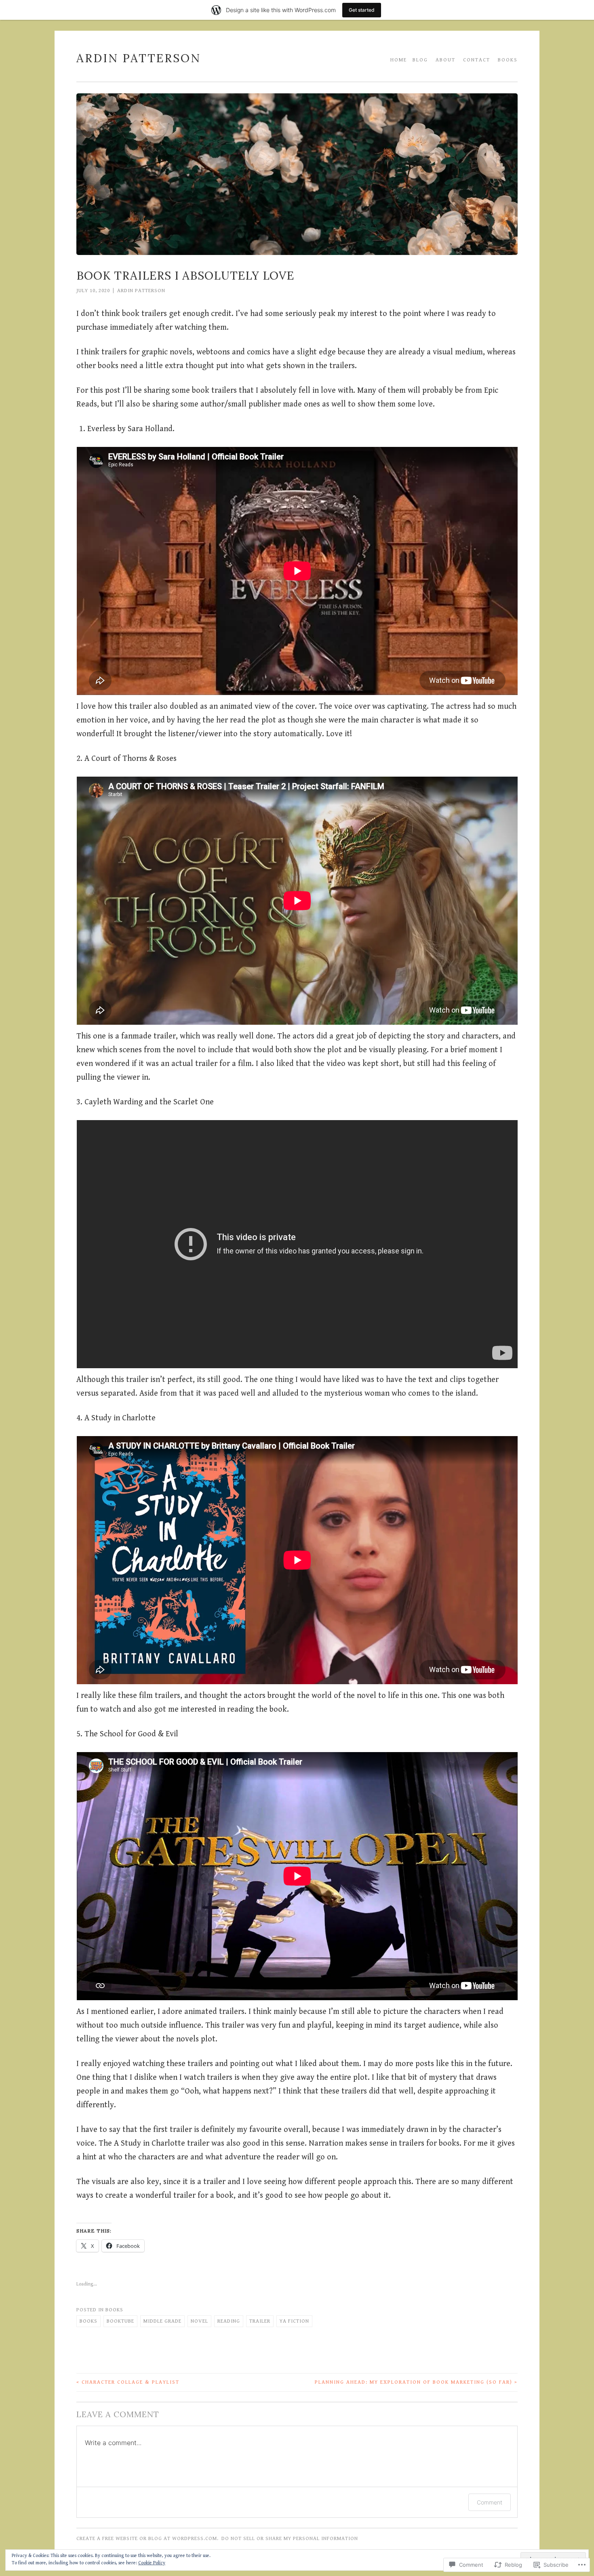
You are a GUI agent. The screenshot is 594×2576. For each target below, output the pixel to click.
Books (508, 60)
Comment (490, 2502)
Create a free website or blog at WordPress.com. (147, 2539)
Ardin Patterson (139, 58)
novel (199, 2321)
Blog (420, 60)
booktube (120, 2321)
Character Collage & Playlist (128, 2382)
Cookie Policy (152, 2563)
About (445, 60)
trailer (260, 2321)
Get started (362, 10)
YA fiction (294, 2321)
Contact (477, 60)
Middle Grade (162, 2321)
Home (399, 60)
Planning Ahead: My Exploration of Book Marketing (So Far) (416, 2382)
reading (229, 2321)
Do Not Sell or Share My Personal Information (290, 2539)
